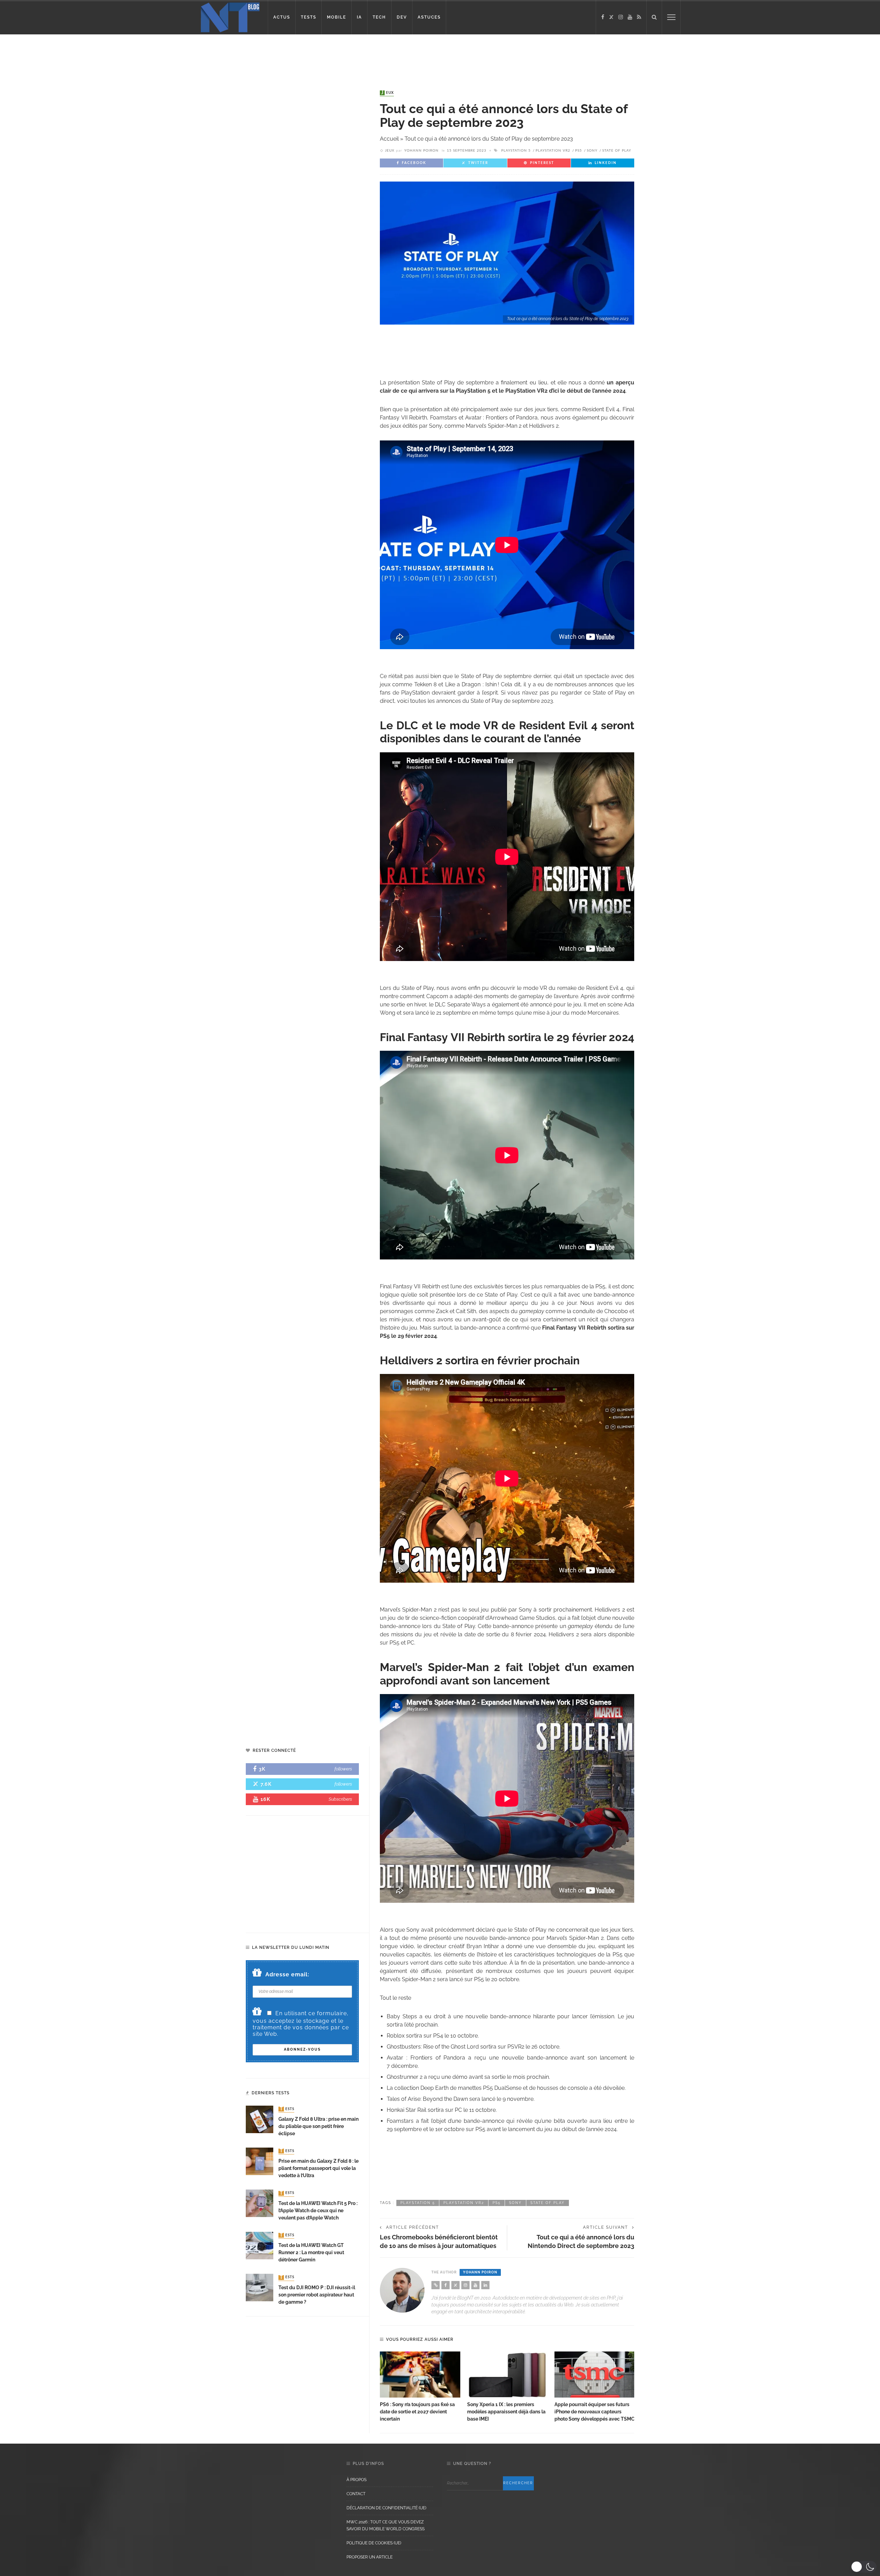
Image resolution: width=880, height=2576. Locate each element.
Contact (356, 2494)
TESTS (309, 17)
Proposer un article (370, 2557)
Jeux (388, 93)
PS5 (579, 151)
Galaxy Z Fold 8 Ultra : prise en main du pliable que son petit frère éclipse (318, 2126)
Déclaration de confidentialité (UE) (386, 2508)
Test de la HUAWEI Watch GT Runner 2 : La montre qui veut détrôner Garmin (311, 2252)
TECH (379, 17)
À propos (356, 2480)
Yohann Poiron (421, 151)
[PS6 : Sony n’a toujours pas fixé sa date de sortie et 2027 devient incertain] (420, 2375)
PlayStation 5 (516, 151)
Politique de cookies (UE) (374, 2543)
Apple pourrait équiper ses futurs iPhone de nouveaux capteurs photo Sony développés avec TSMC (595, 2412)
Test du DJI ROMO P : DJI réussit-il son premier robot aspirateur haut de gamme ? (317, 2295)
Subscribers (340, 1799)
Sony (592, 151)
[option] (420, 2387)
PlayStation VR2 (553, 151)
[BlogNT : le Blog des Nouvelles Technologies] (230, 17)
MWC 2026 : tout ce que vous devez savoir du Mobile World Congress (386, 2525)
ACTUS (282, 17)
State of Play (617, 151)
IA (359, 17)
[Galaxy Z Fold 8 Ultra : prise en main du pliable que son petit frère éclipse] (260, 2119)
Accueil (389, 139)
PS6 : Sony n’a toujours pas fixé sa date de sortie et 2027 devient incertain (417, 2412)
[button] (864, 2567)
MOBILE (337, 17)
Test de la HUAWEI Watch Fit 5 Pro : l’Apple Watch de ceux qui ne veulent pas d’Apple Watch (318, 2211)
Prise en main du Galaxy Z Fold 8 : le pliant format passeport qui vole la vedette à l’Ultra (318, 2168)
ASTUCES (429, 17)
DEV (402, 17)
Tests (287, 2109)
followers (343, 1769)
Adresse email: (287, 1974)
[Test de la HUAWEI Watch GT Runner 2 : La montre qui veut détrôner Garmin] (260, 2245)
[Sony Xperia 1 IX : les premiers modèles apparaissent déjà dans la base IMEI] (507, 2375)
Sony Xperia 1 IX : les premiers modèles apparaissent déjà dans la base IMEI (506, 2412)
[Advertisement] (132, 57)
